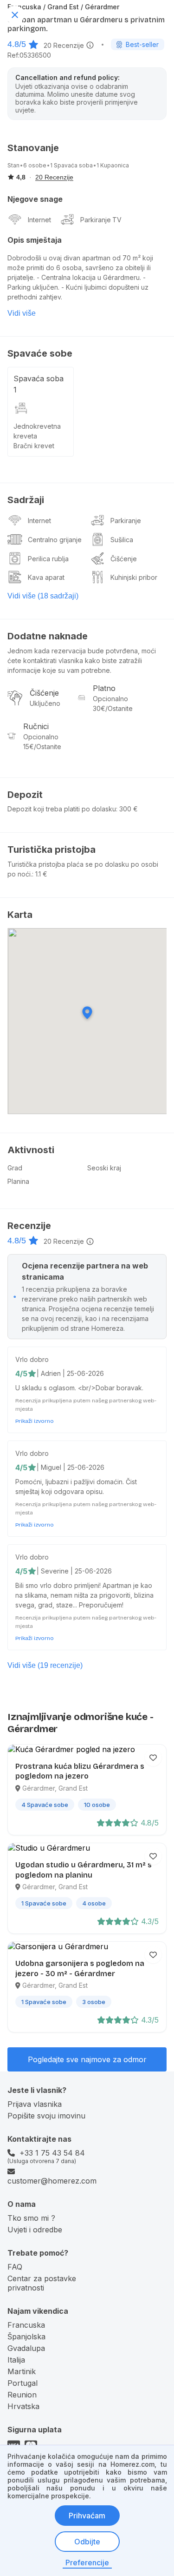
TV (117, 220)
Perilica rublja (48, 559)
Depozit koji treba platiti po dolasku (62, 809)
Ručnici (36, 726)
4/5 (21, 1374)
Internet (39, 220)
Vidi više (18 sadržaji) (43, 596)
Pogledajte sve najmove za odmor (87, 2059)
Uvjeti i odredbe (35, 2230)
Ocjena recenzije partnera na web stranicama (85, 1271)
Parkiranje (96, 220)
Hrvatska (23, 2406)
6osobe (35, 165)
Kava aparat (46, 577)
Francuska (26, 2325)
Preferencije (87, 2563)
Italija (16, 2360)
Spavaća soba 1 (39, 384)
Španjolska (26, 2337)
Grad (15, 1168)
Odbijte (87, 2542)
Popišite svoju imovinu (46, 2116)
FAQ (15, 2267)
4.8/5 (17, 44)
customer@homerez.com (52, 2181)
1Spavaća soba (71, 165)
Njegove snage (35, 199)
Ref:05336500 (29, 55)
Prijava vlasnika (35, 2104)
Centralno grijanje (55, 540)
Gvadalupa (26, 2348)
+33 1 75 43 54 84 (52, 2153)
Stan (13, 165)
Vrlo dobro (32, 1359)
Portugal (23, 2383)
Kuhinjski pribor (134, 577)
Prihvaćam (87, 2516)
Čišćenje (124, 559)
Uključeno (45, 703)
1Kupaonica (113, 165)
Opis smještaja (35, 240)
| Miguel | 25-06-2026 (71, 1467)
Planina (18, 1181)
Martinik (22, 2371)
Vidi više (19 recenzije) (45, 1665)
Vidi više (22, 313)
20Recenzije (64, 45)
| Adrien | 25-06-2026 (70, 1373)
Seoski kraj (104, 1168)
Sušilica (122, 540)
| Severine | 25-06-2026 (74, 1571)
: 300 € (127, 809)
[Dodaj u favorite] (153, 1758)
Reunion (22, 2395)
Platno (104, 688)
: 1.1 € (40, 874)
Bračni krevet (34, 446)
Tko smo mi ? (31, 2218)
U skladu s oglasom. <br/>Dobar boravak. (79, 1388)
